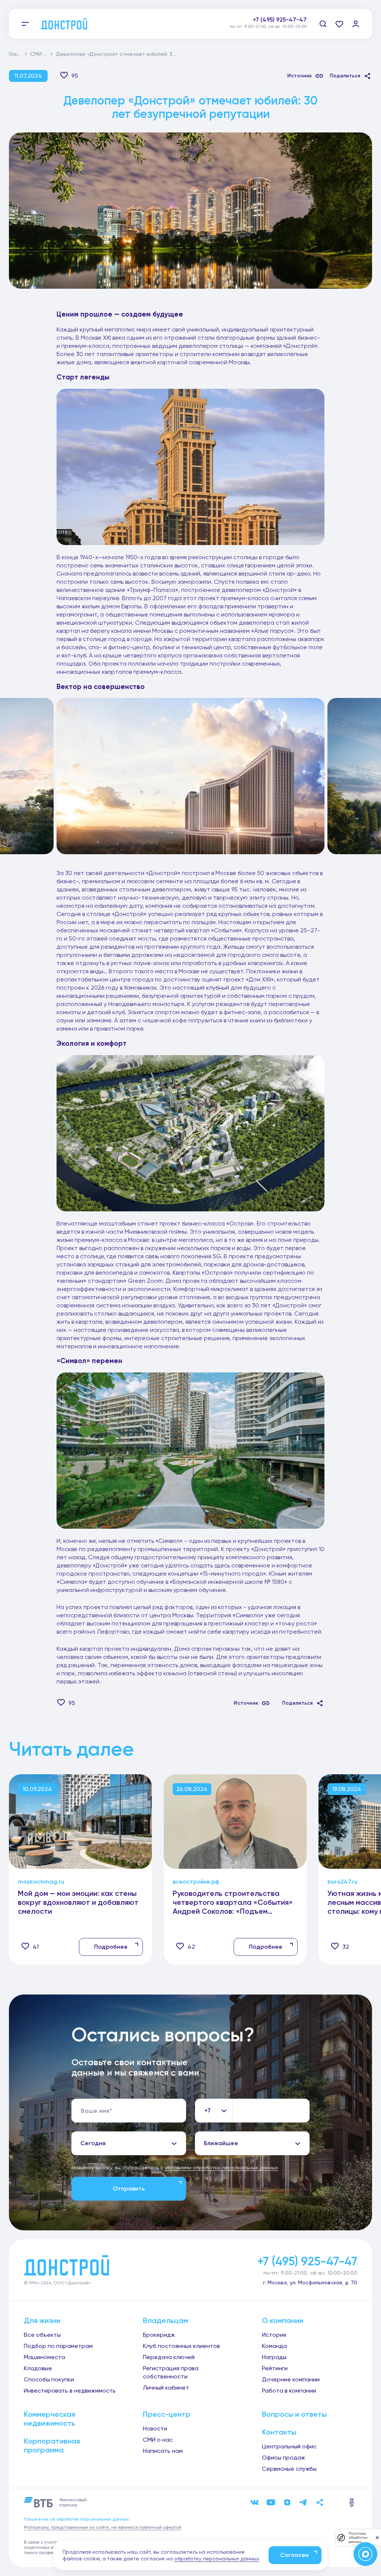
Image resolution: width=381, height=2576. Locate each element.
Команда (274, 2346)
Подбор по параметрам (58, 2346)
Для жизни (42, 2320)
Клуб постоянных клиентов (181, 2346)
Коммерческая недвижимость (49, 2419)
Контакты (279, 2432)
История (274, 2335)
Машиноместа (44, 2357)
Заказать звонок (282, 28)
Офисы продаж (284, 2458)
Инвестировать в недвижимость (70, 2391)
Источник (300, 76)
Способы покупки (49, 2379)
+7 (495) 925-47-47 (280, 20)
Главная (19, 54)
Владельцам (165, 2320)
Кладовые (38, 2368)
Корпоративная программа (52, 2445)
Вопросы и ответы (294, 2414)
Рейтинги (275, 2368)
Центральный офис (289, 2446)
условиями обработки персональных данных (221, 2168)
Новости (155, 2428)
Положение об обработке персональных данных (76, 2519)
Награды (274, 2357)
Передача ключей (169, 2357)
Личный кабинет (166, 2388)
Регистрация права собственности (171, 2372)
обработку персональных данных (217, 2559)
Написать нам (163, 2451)
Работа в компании (289, 2391)
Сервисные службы (289, 2469)
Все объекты (42, 2335)
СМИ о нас (44, 54)
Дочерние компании (291, 2379)
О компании (283, 2320)
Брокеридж (159, 2335)
